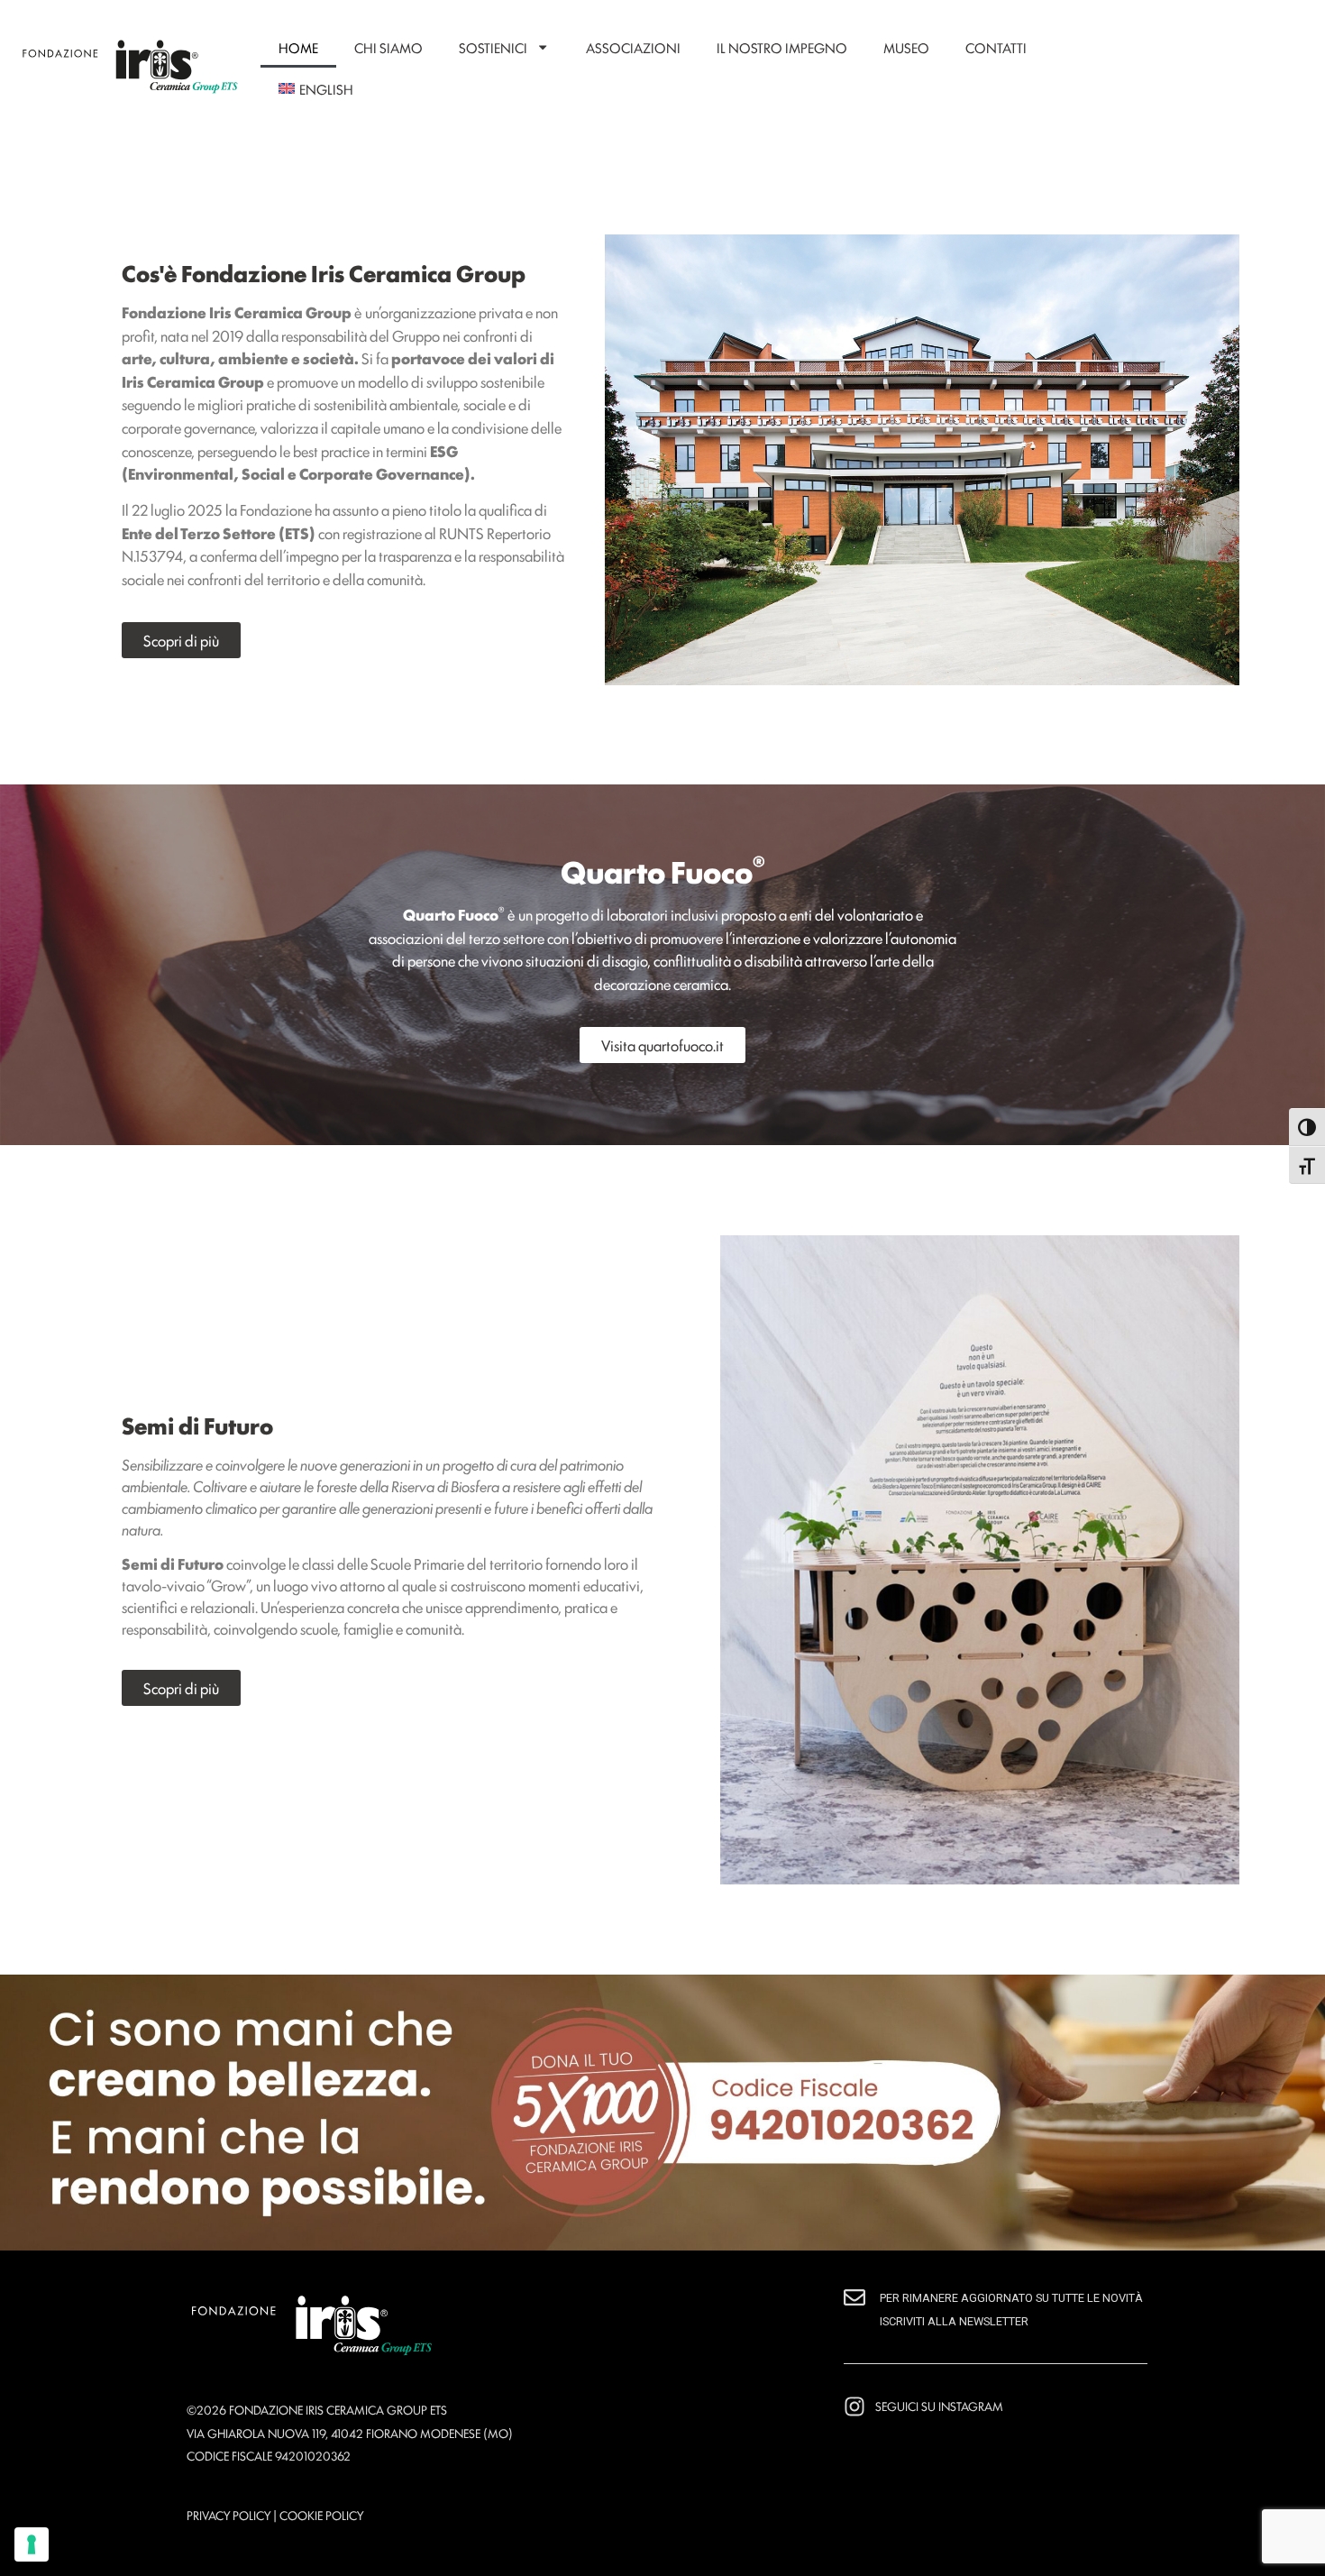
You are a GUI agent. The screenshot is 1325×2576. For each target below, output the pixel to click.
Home (298, 47)
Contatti (996, 47)
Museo (906, 47)
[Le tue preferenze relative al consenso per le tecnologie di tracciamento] (32, 2544)
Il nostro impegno (782, 47)
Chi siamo (388, 47)
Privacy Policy (228, 2515)
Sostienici (493, 47)
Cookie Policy (321, 2515)
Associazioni (633, 47)
